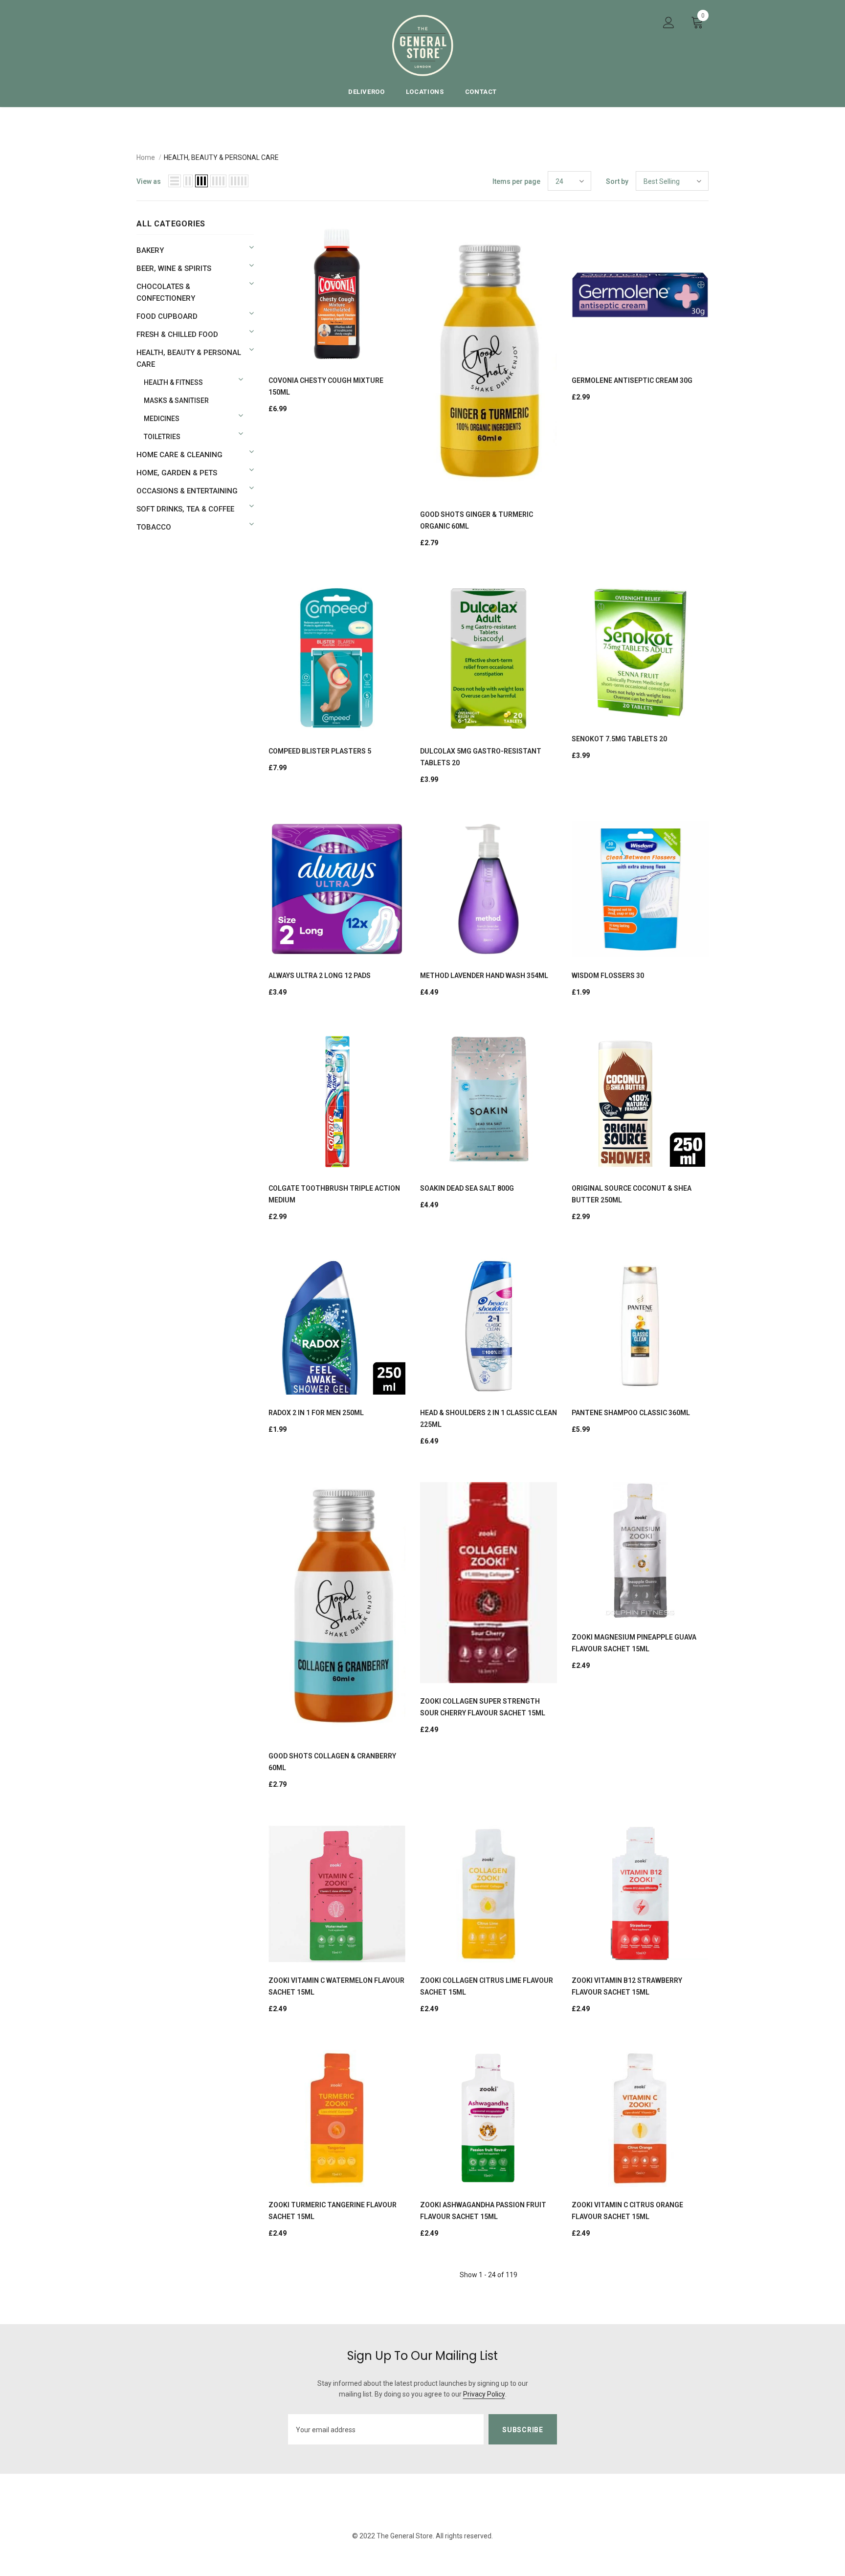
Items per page (516, 181)
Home (146, 157)
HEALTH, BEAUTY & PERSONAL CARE (221, 157)
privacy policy (484, 2394)
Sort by (617, 181)
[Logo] (423, 45)
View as (149, 181)
